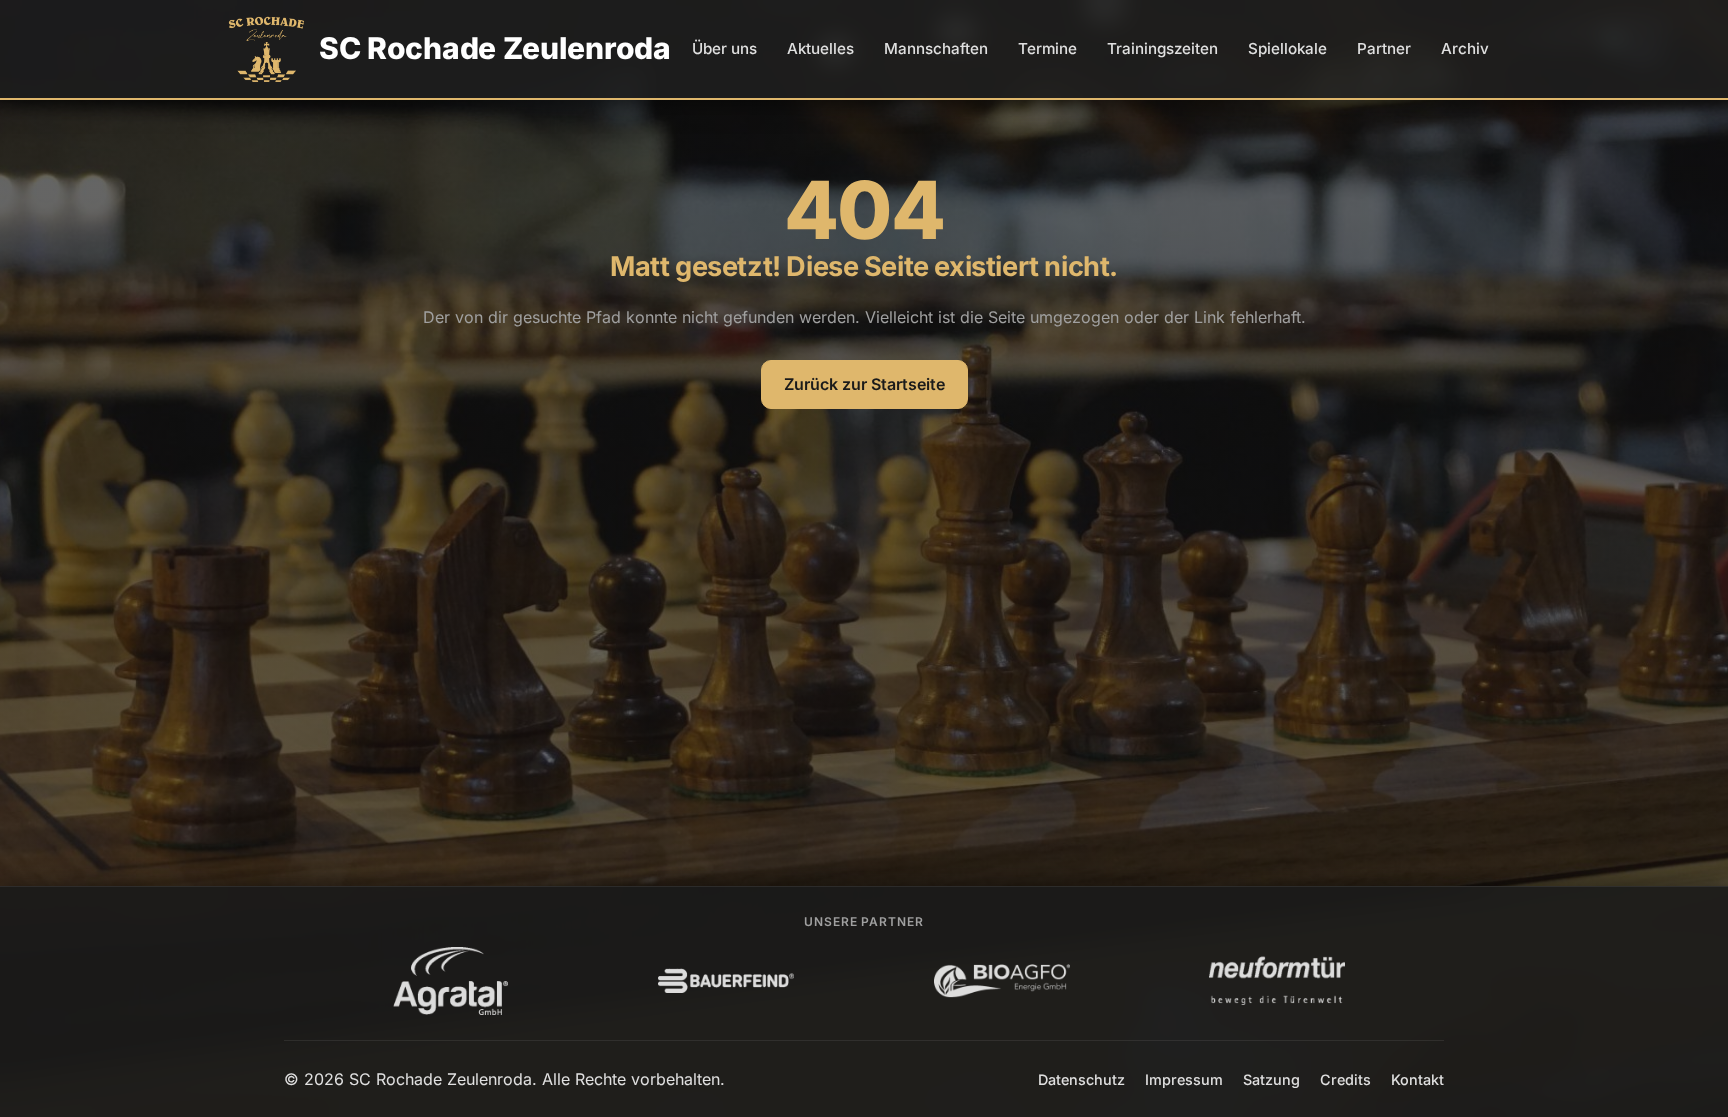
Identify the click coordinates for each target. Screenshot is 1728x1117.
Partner (1384, 48)
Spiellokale (1287, 48)
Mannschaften (936, 48)
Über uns (724, 48)
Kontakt (1417, 1079)
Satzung (1271, 1079)
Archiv (1465, 48)
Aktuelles (820, 48)
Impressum (1184, 1079)
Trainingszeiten (1162, 48)
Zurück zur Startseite (864, 384)
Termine (1047, 48)
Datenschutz (1081, 1079)
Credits (1345, 1079)
